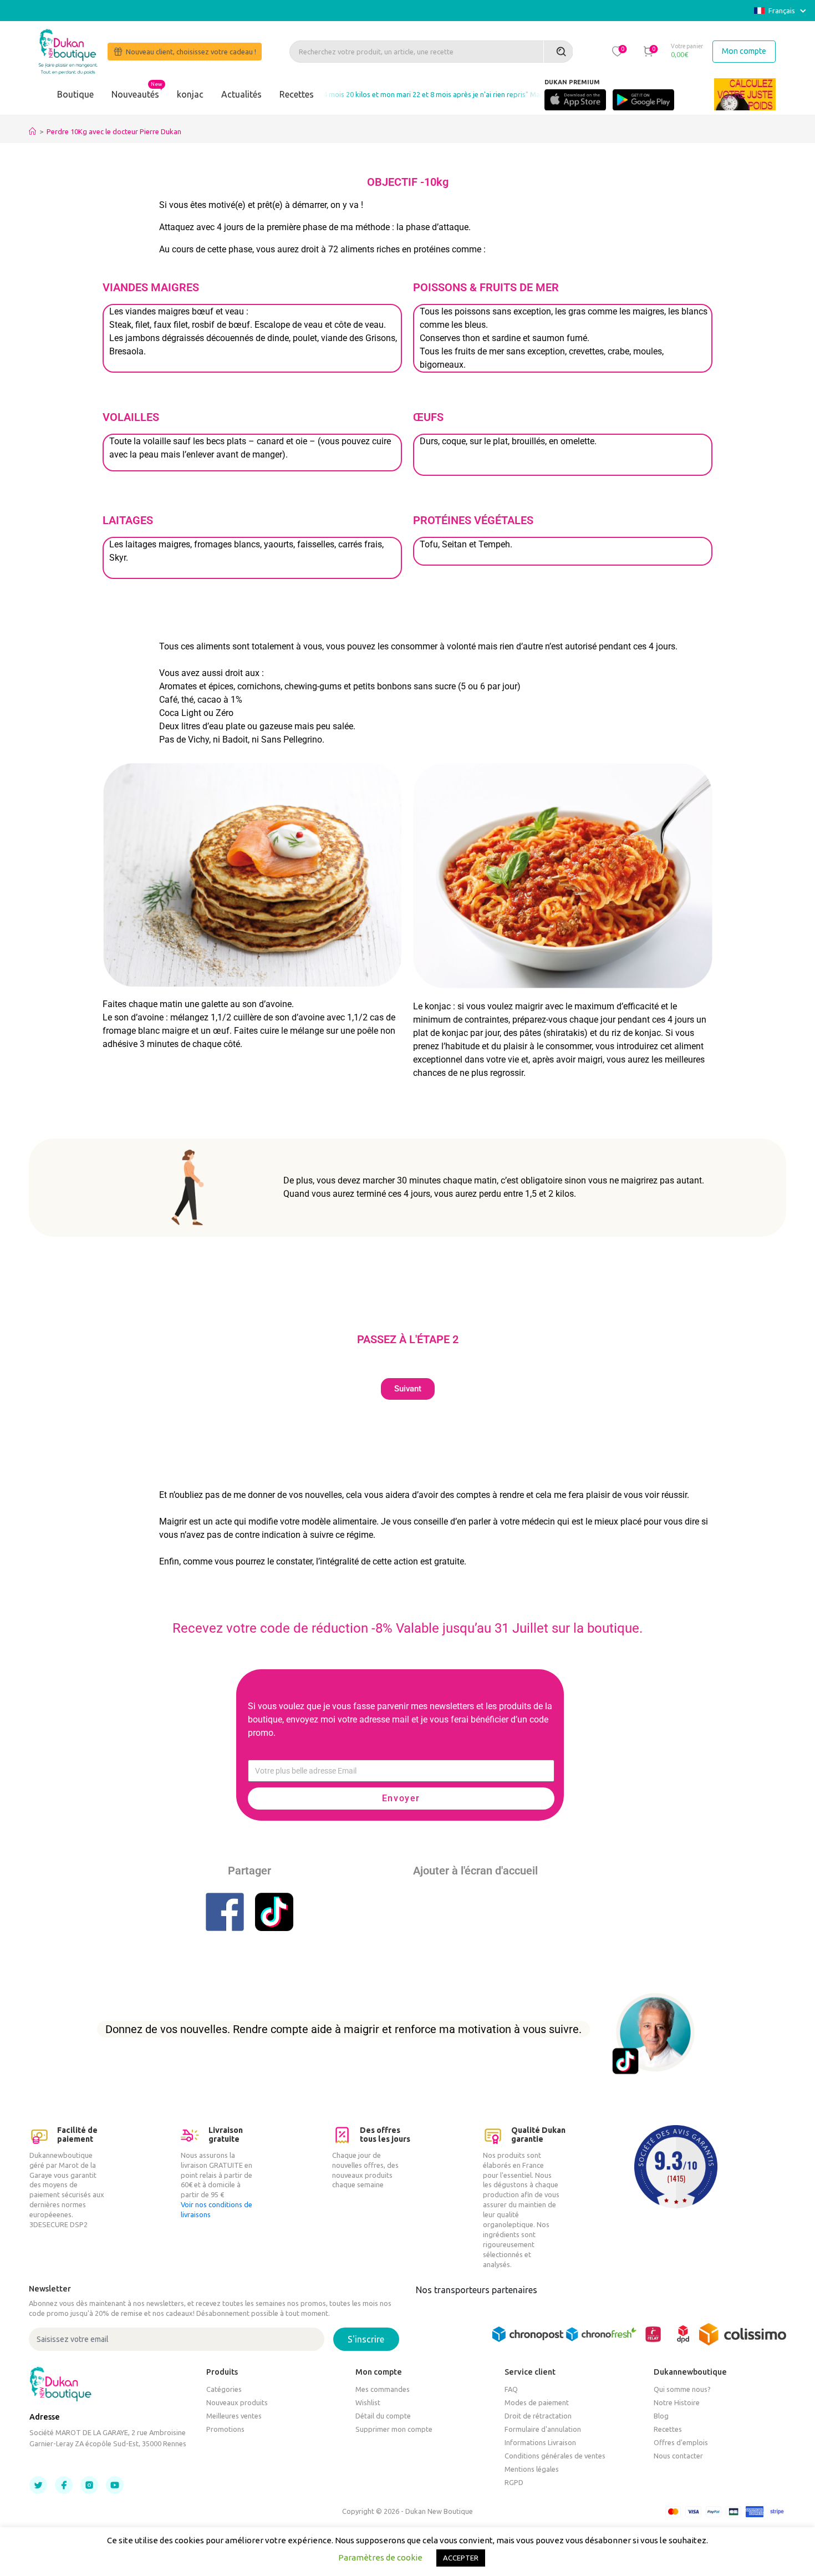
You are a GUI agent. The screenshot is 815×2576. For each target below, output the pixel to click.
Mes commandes (383, 2389)
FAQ (511, 2389)
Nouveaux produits (237, 2402)
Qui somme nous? (682, 2389)
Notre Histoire (677, 2402)
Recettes (297, 94)
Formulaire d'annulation (543, 2429)
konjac (190, 94)
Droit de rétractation (538, 2416)
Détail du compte (383, 2416)
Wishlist (368, 2402)
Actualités (241, 94)
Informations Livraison (540, 2442)
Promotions (225, 2429)
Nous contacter (678, 2456)
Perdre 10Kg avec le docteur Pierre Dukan (114, 131)
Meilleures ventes (234, 2416)
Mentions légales (532, 2469)
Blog (661, 2416)
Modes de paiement (537, 2402)
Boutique (75, 94)
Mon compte (744, 51)
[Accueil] (32, 131)
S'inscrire (366, 2339)
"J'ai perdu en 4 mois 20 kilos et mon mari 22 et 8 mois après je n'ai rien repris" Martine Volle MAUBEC (403, 94)
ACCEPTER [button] (461, 2558)
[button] (618, 51)
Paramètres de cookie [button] (380, 2557)
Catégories (224, 2389)
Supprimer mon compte (394, 2429)
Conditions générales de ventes (555, 2456)
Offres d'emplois (681, 2442)
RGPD (514, 2482)
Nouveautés (135, 94)
